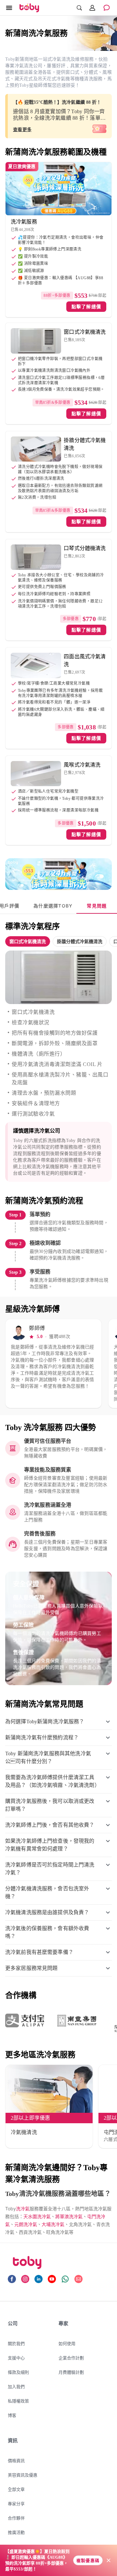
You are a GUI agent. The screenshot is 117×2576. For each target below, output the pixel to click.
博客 (12, 2415)
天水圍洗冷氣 (37, 2216)
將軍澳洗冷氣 (69, 2216)
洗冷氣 (23, 2209)
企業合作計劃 (71, 2358)
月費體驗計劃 (71, 2372)
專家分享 (16, 2504)
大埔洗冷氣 (53, 2224)
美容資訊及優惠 (23, 2475)
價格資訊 (16, 2461)
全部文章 (16, 2489)
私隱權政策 (18, 2401)
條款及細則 (18, 2372)
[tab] (53, 906)
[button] (28, 941)
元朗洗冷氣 (26, 2224)
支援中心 (16, 2358)
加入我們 (16, 2386)
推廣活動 (16, 2532)
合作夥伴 (16, 2518)
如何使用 (67, 2343)
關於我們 (16, 2343)
